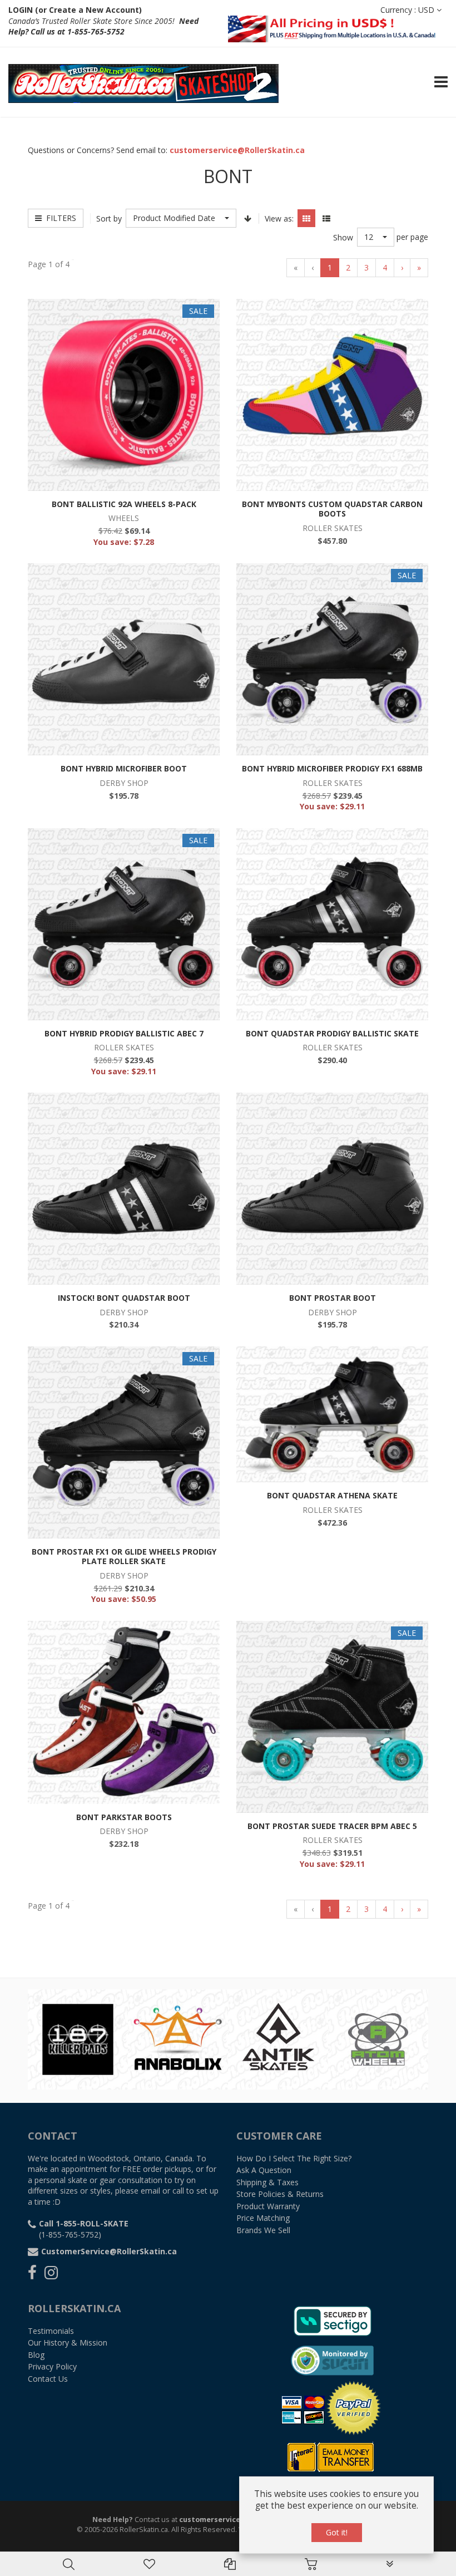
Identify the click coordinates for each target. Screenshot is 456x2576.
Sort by (109, 218)
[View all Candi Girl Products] (378, 2038)
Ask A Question (264, 2170)
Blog (36, 2355)
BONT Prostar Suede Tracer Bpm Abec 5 (332, 1826)
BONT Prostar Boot (333, 1298)
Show (343, 237)
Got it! (337, 2532)
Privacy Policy (52, 2366)
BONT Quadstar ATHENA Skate (332, 1495)
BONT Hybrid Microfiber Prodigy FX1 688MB (332, 768)
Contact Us (48, 2379)
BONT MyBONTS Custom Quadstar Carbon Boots (332, 509)
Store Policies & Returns (280, 2194)
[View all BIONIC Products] (178, 2038)
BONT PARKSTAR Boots (124, 1817)
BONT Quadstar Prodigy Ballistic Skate (332, 1033)
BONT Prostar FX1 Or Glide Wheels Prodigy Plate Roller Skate (124, 1557)
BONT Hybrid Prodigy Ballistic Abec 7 (124, 1033)
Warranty (268, 2206)
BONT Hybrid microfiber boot (124, 768)
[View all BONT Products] (278, 2038)
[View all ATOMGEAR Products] (78, 2038)
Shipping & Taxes (267, 2182)
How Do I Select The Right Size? (294, 2158)
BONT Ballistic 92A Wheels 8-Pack (124, 504)
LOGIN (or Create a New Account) (75, 10)
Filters (59, 218)
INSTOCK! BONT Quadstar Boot (124, 1298)
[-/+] (247, 218)
